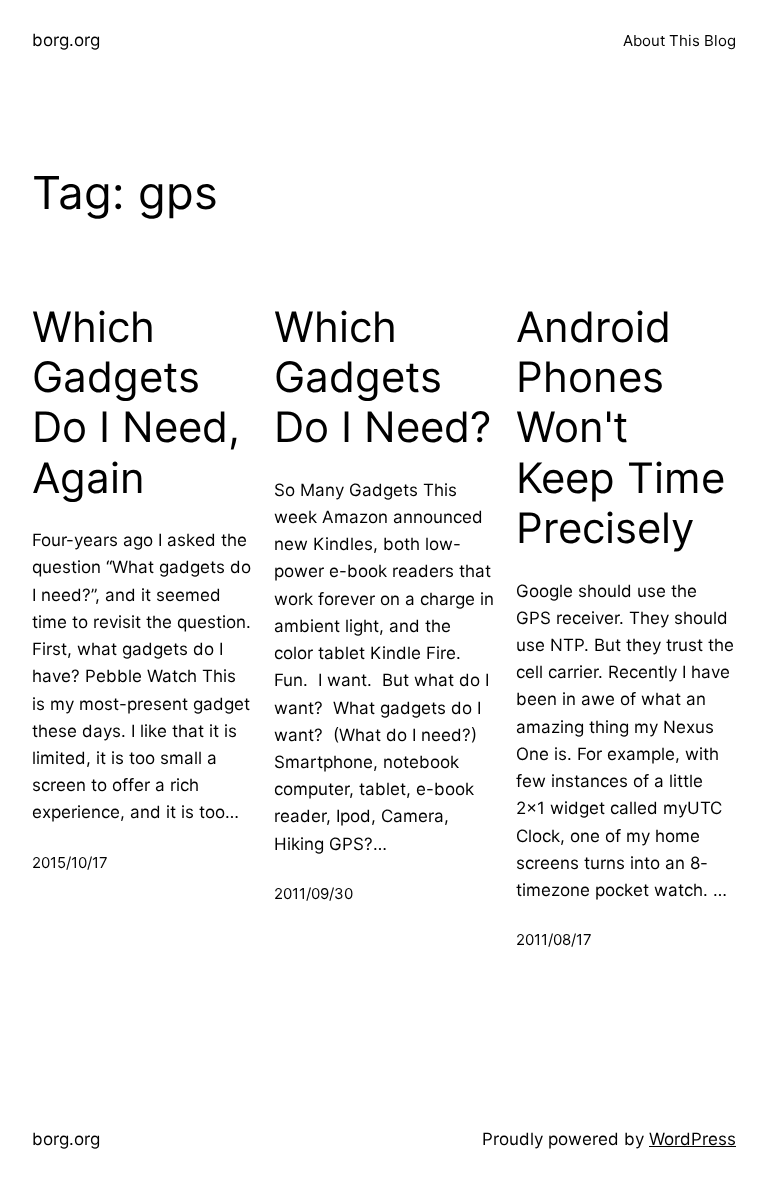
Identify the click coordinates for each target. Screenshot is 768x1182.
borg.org (66, 40)
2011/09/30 (313, 893)
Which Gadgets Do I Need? (382, 377)
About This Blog (679, 40)
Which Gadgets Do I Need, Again (136, 402)
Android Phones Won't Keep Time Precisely (620, 428)
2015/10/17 (70, 862)
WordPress (692, 1139)
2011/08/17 (554, 939)
